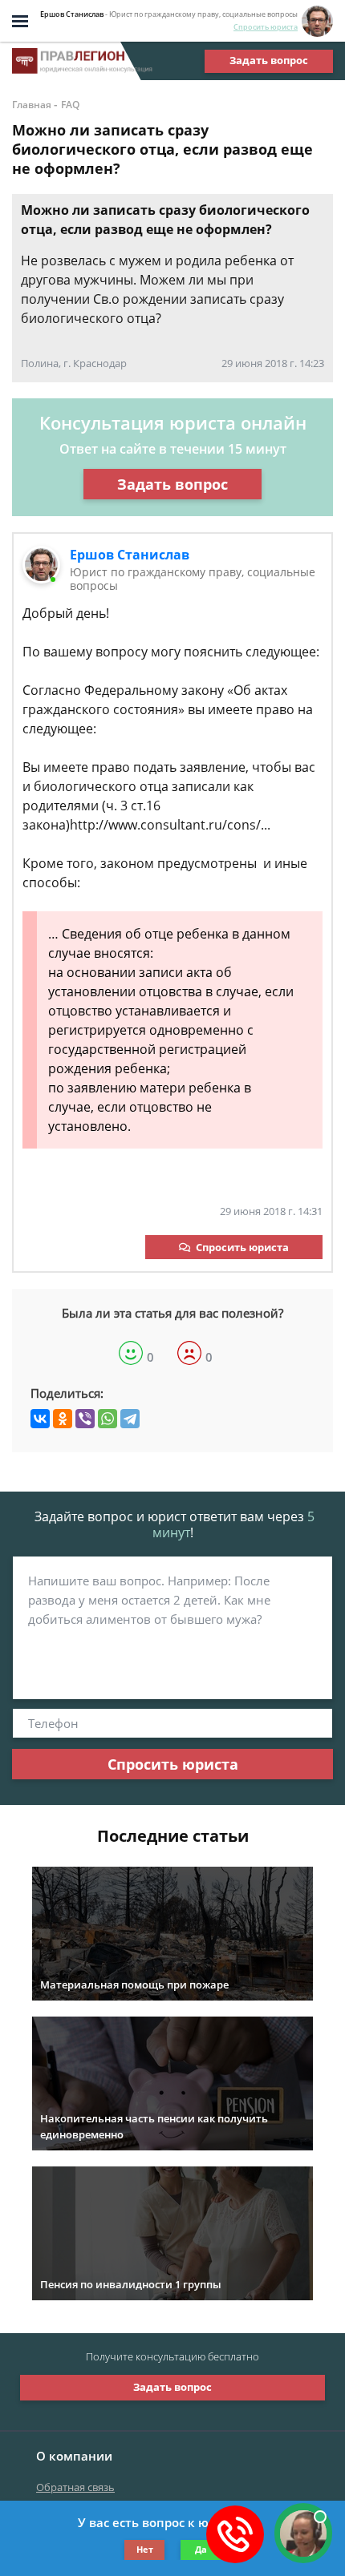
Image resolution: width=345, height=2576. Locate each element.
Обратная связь (75, 2487)
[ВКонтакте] (40, 1419)
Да (201, 2549)
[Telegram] (130, 1419)
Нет (145, 2549)
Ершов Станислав (130, 555)
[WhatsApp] (108, 1419)
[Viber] (85, 1419)
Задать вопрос (269, 60)
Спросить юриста (266, 27)
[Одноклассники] (63, 1419)
